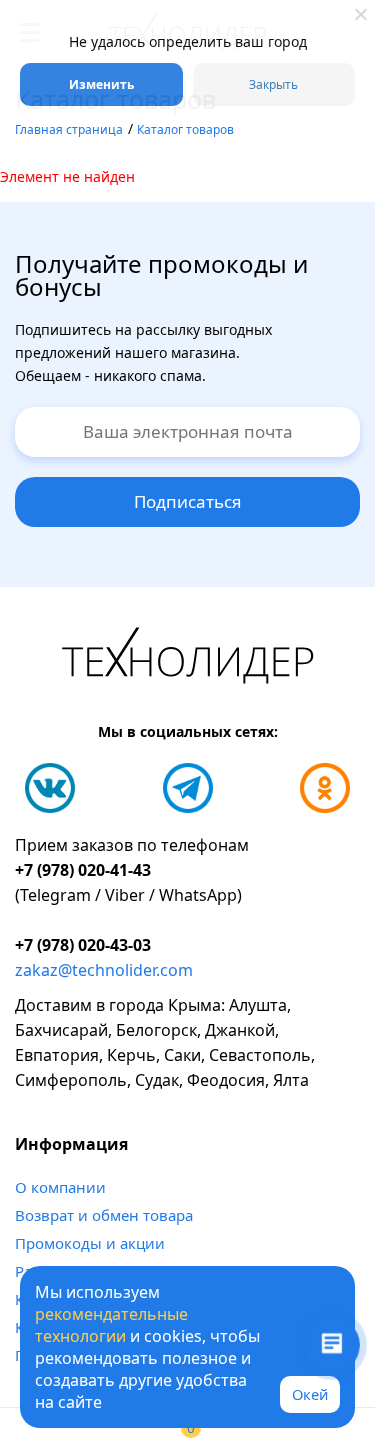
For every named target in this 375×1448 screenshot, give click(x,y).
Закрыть (273, 84)
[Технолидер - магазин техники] (188, 658)
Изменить (101, 84)
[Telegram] (188, 788)
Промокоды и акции (90, 1243)
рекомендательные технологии (111, 1325)
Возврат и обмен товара (104, 1215)
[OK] (325, 788)
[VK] (50, 788)
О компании (60, 1187)
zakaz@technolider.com (104, 970)
